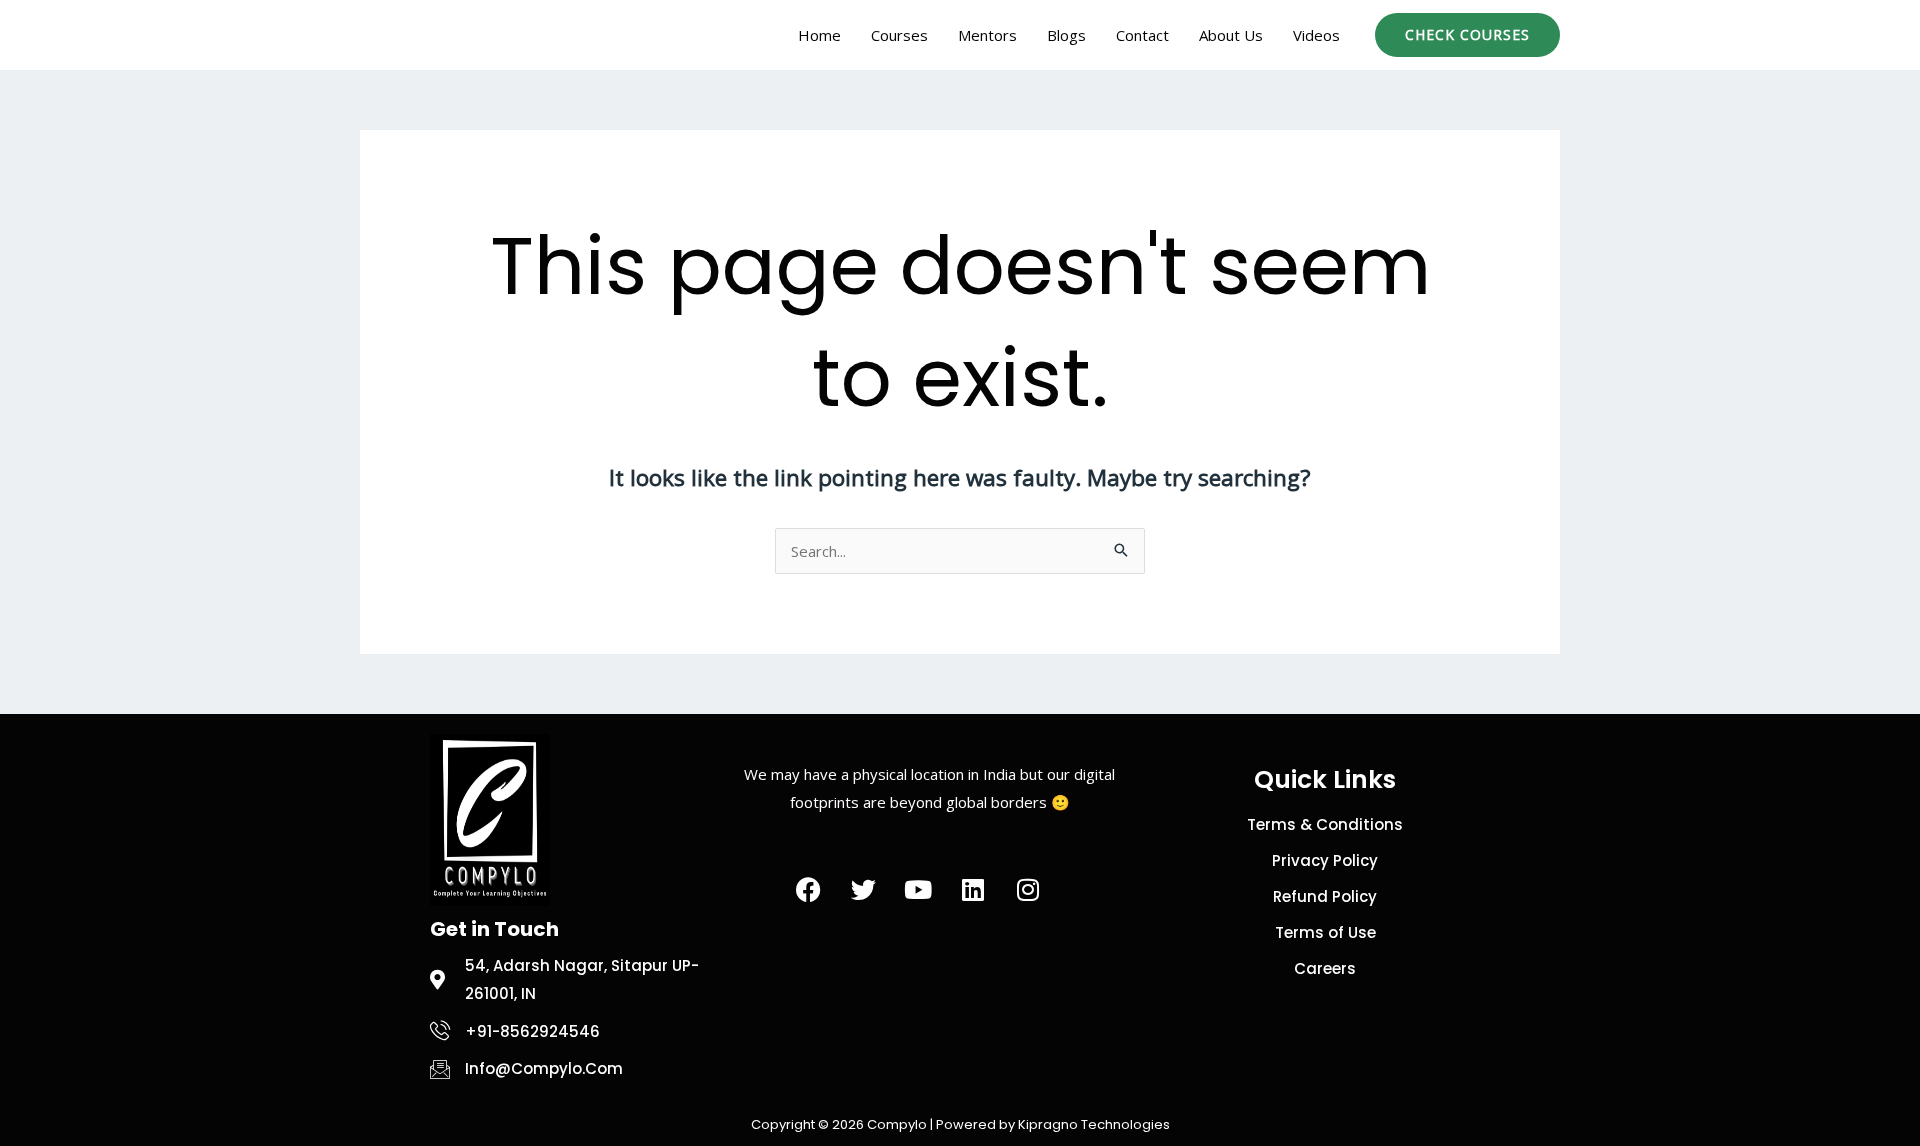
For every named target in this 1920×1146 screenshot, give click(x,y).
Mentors (987, 35)
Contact (1142, 35)
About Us (1231, 35)
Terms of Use (1325, 932)
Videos (1316, 35)
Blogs (1066, 35)
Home (819, 35)
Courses (899, 35)
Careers (1325, 968)
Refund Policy (1325, 896)
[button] (1467, 35)
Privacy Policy (1325, 860)
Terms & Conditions (1325, 824)
